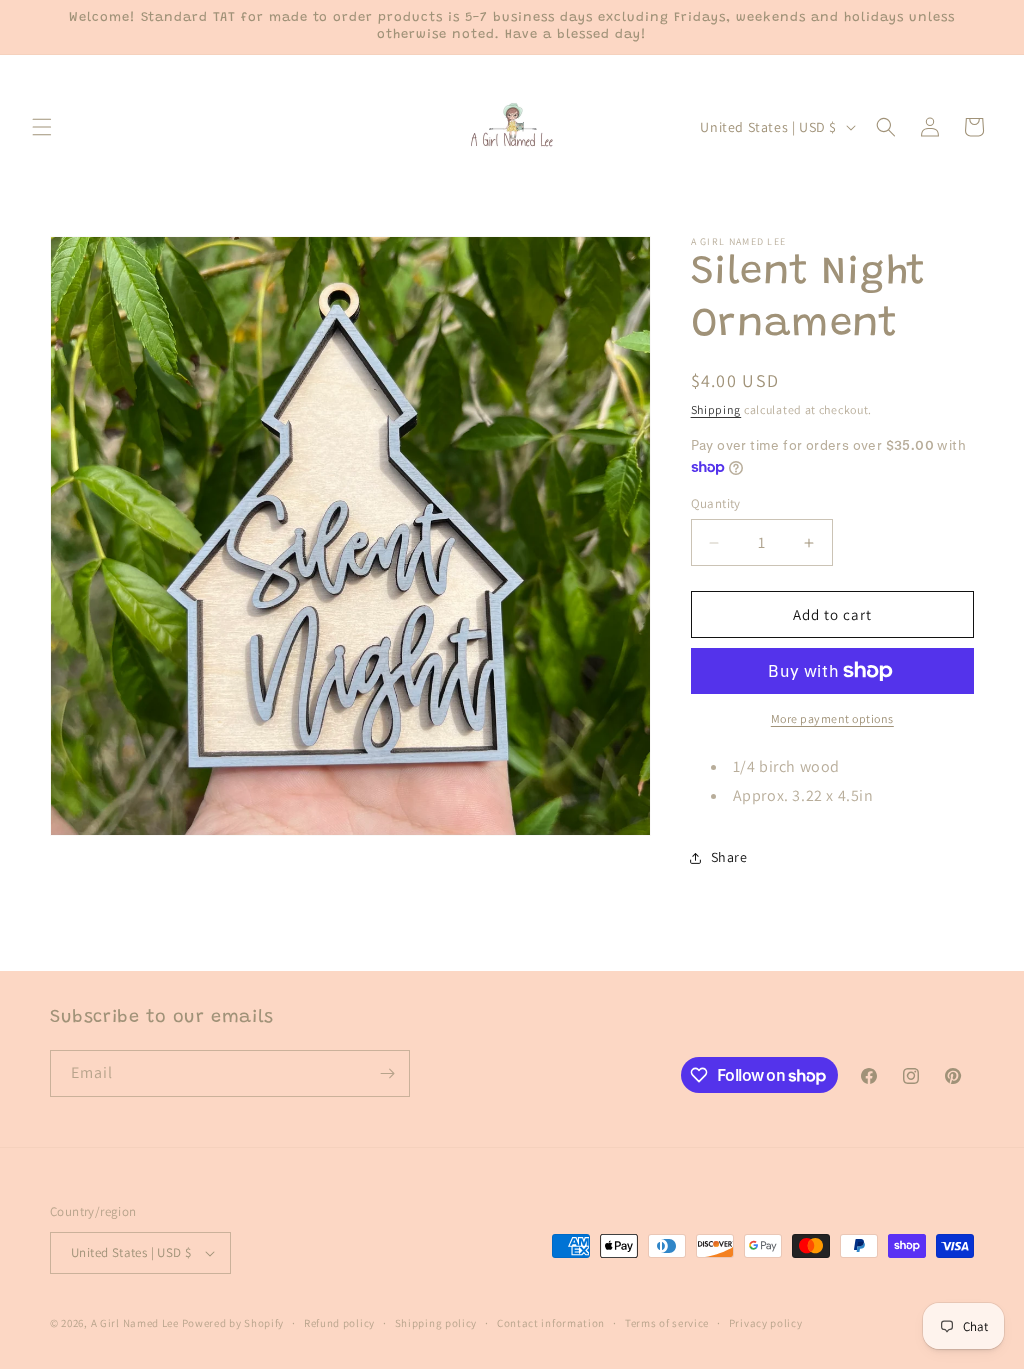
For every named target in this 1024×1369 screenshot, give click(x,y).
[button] (42, 127)
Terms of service (667, 1323)
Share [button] (729, 857)
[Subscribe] (387, 1073)
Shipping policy (436, 1323)
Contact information (551, 1323)
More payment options (832, 718)
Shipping (716, 409)
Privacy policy (766, 1323)
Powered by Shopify (233, 1323)
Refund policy (339, 1323)
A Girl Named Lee (135, 1323)
